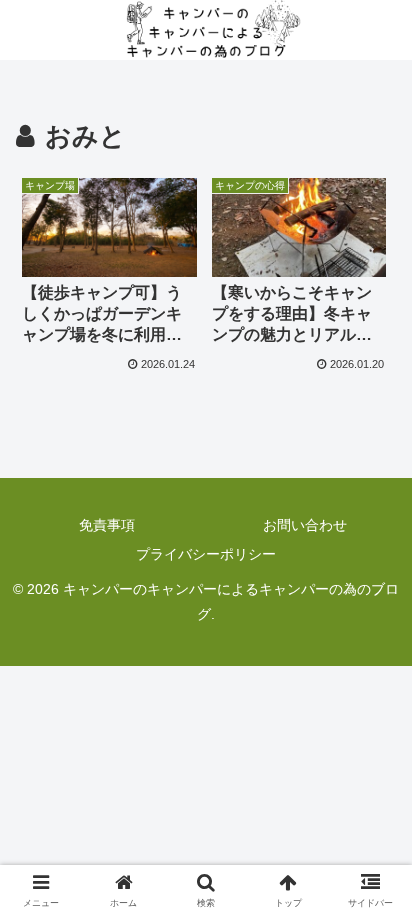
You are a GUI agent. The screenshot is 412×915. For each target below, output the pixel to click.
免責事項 (107, 525)
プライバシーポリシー (206, 554)
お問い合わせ (305, 525)
